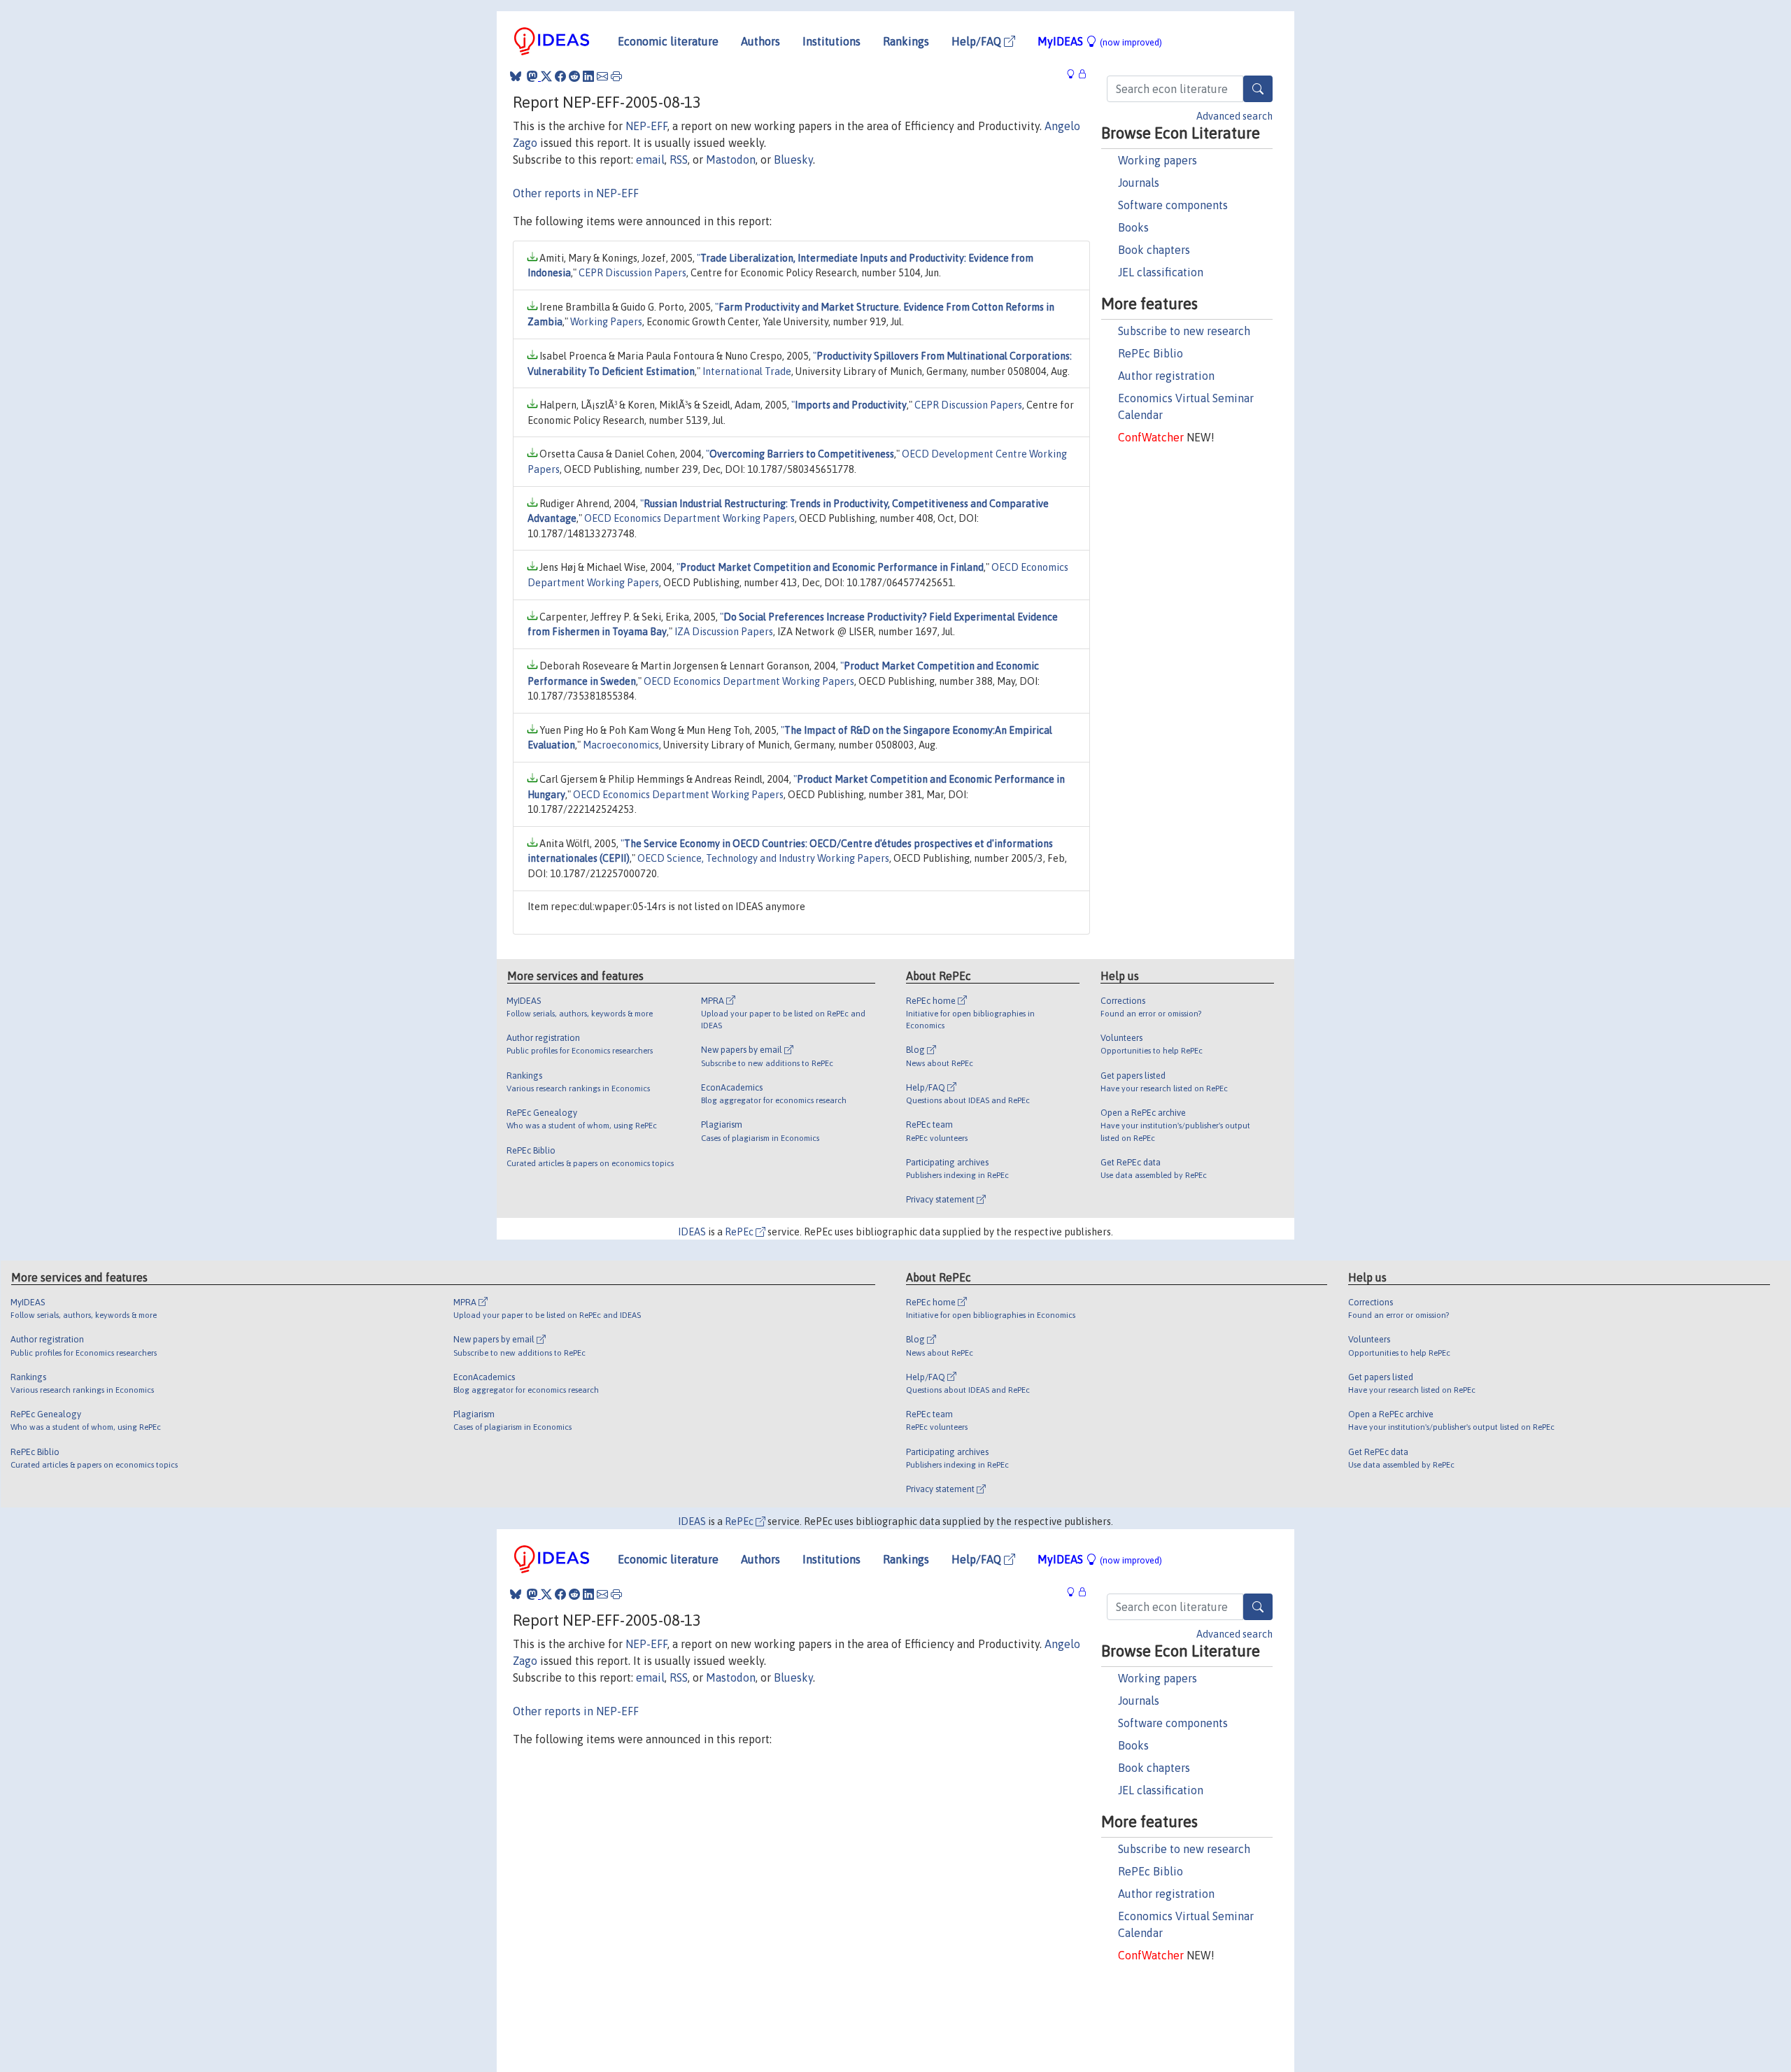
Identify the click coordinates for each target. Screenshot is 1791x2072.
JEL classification (1161, 272)
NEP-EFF (646, 126)
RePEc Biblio (1151, 353)
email (650, 159)
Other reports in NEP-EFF (576, 193)
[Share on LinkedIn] (588, 76)
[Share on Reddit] (574, 76)
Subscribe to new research (1184, 331)
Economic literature (668, 41)
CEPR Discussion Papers (632, 273)
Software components (1173, 205)
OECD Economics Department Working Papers (689, 518)
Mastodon (731, 159)
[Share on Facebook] (560, 76)
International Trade (747, 371)
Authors (760, 41)
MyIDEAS (1100, 41)
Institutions (831, 41)
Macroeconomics (621, 745)
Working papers (1158, 160)
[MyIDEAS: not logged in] (1075, 74)
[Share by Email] (602, 76)
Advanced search (1234, 116)
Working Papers (606, 322)
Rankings (906, 41)
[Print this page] (616, 76)
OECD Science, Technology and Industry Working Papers (763, 858)
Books (1133, 227)
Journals (1139, 183)
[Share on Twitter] (546, 76)
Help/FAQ (978, 41)
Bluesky (793, 159)
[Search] (1258, 89)
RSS (679, 159)
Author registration (1166, 376)
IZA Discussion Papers (724, 632)
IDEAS (692, 1232)
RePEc (740, 1232)
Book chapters (1154, 250)
